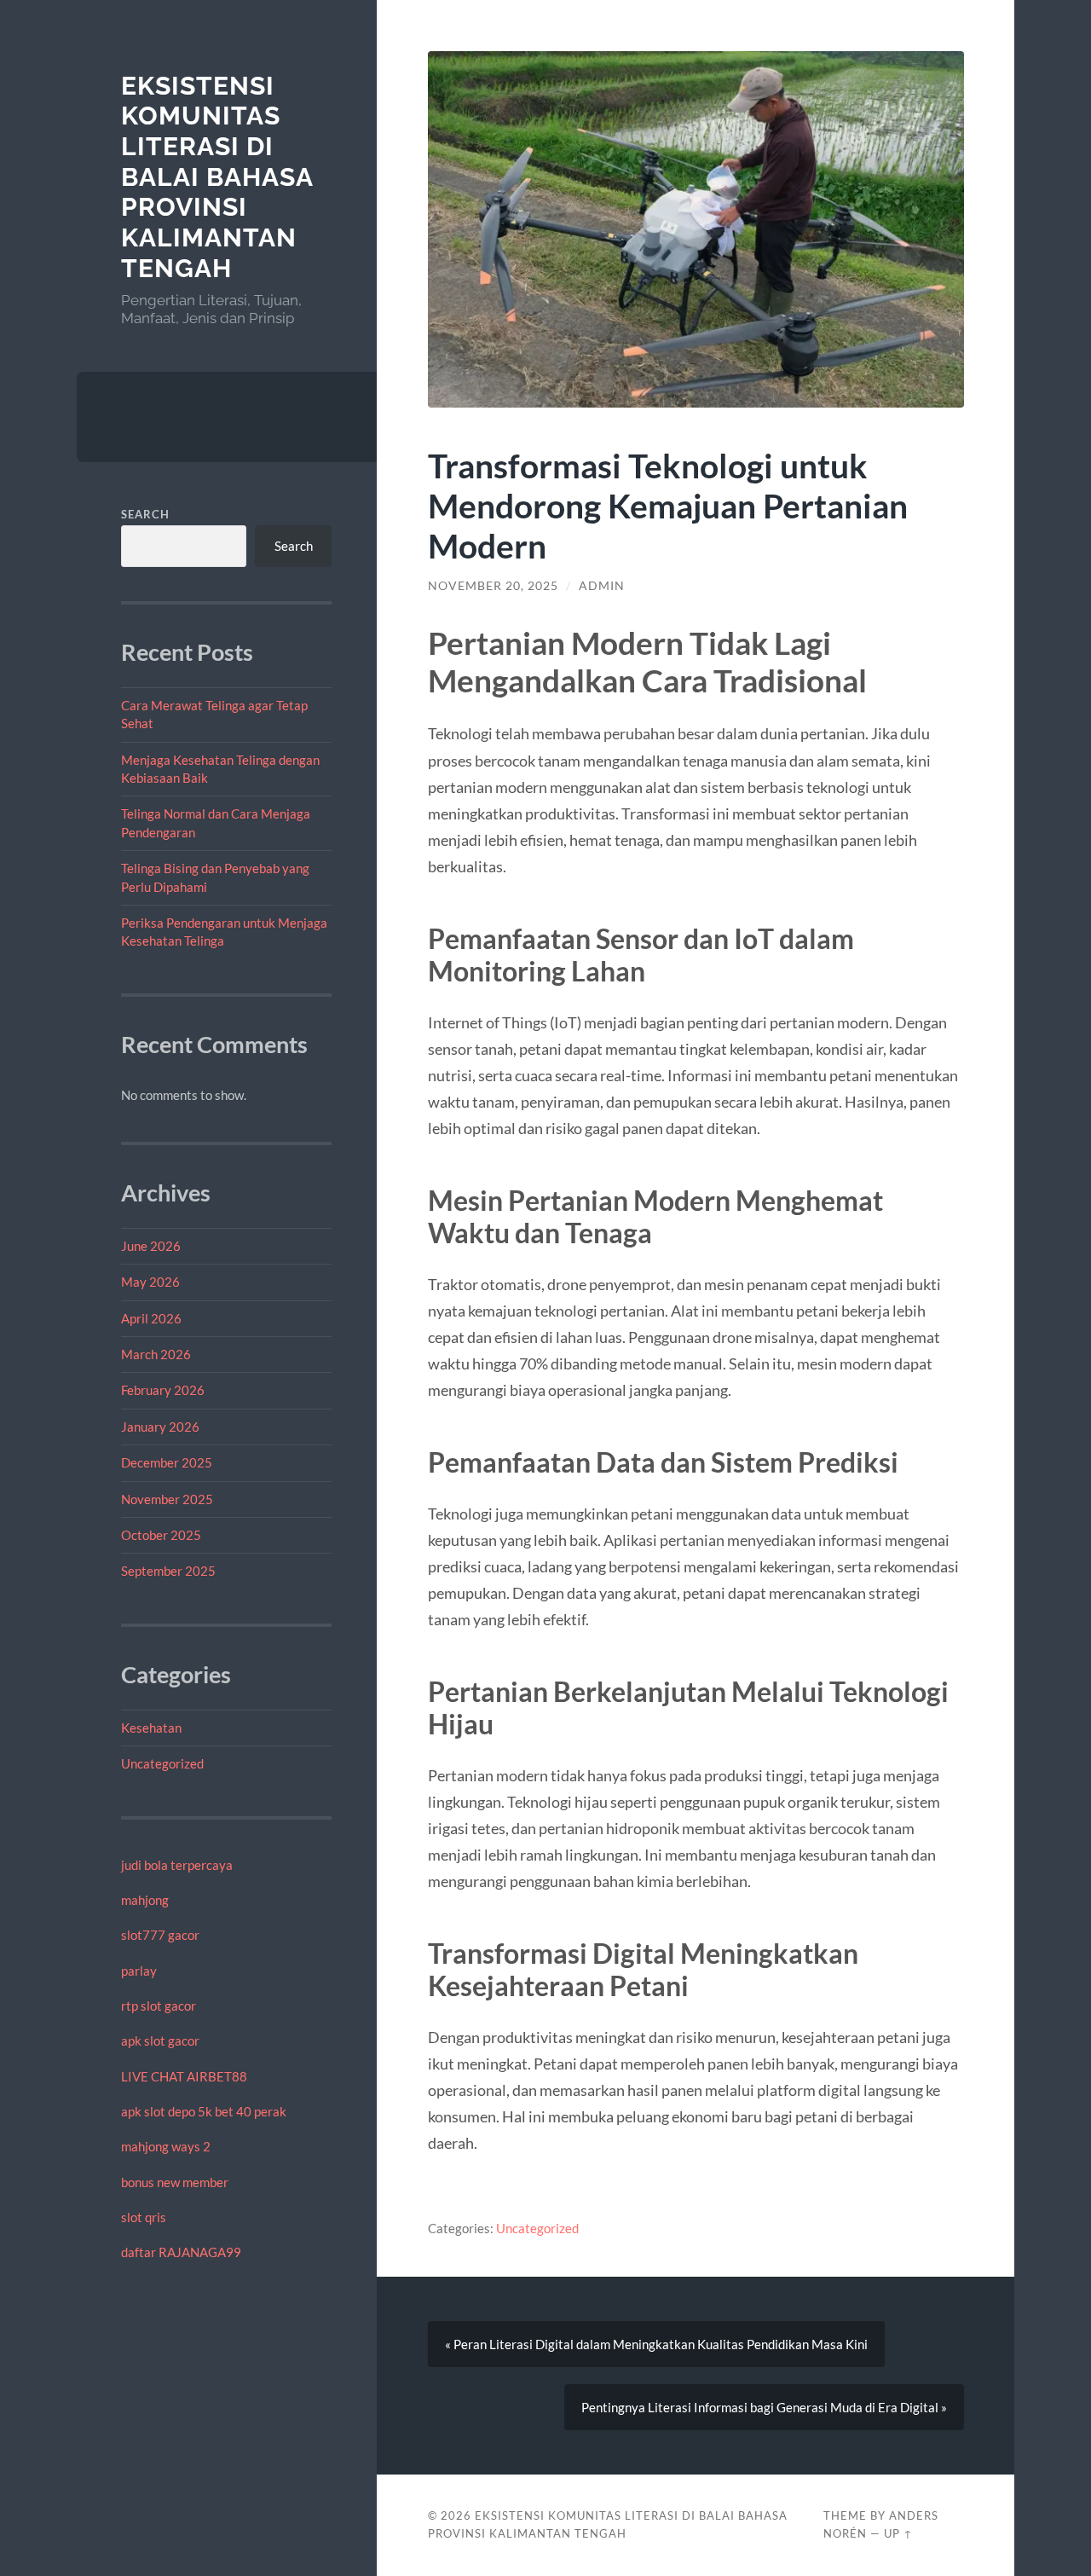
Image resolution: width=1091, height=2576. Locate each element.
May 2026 (150, 1282)
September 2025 (168, 1571)
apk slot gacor (160, 2041)
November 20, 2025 (493, 586)
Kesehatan (151, 1728)
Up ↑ (898, 2533)
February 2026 (163, 1390)
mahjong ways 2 (166, 2146)
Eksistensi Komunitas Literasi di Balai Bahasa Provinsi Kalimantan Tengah (217, 177)
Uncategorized (162, 1763)
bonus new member (175, 2182)
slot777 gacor (160, 1935)
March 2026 (156, 1354)
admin (602, 586)
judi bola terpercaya (177, 1865)
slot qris (144, 2217)
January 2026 (160, 1427)
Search (145, 514)
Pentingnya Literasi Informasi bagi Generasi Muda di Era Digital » (764, 2407)
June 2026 (151, 1246)
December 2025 (167, 1462)
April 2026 (151, 1318)
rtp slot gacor (159, 2006)
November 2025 (167, 1499)
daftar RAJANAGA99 (181, 2252)
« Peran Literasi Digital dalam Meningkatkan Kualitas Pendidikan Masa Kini (656, 2344)
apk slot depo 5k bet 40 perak (204, 2111)
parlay (139, 1971)
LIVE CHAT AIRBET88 (184, 2076)
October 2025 (161, 1535)
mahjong (145, 1900)
